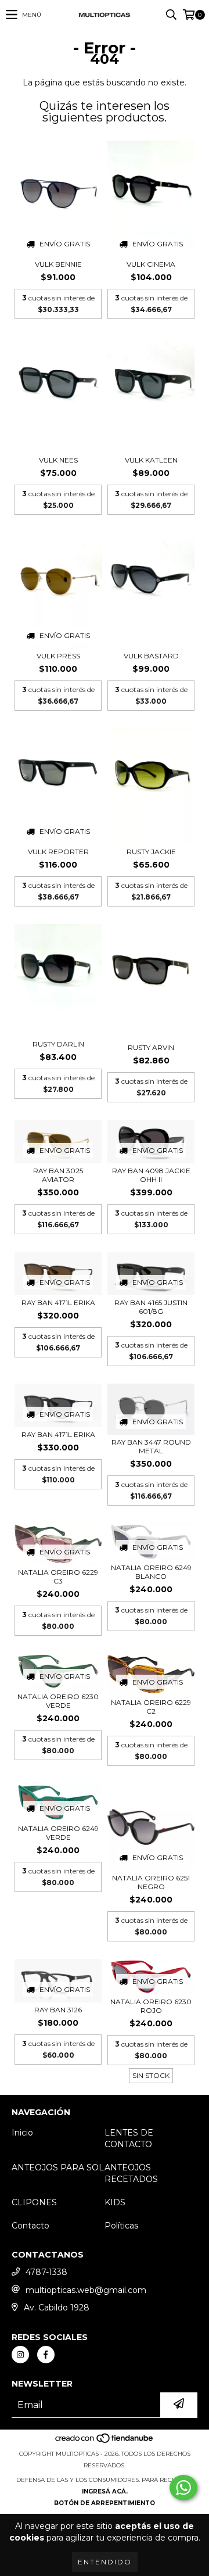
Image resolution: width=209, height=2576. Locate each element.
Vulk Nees (58, 460)
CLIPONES (34, 2202)
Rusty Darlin (58, 1044)
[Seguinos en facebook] (46, 2355)
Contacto (30, 2226)
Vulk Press (58, 656)
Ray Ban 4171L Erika (58, 1303)
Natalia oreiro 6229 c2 (151, 1707)
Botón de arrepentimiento (105, 2503)
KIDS (115, 2202)
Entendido (105, 2562)
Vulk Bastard (151, 656)
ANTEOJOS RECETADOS (131, 2173)
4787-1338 (46, 2272)
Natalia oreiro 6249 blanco (151, 1572)
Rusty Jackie (151, 852)
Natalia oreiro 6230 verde (58, 1701)
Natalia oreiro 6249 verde (58, 1833)
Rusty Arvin (151, 1047)
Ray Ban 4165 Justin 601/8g (151, 1307)
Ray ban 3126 (58, 2010)
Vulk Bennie (58, 264)
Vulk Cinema (151, 264)
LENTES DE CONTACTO (129, 2138)
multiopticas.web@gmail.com (86, 2290)
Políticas (121, 2226)
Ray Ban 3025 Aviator (58, 1175)
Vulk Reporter (58, 852)
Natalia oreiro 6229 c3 (58, 1577)
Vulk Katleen (151, 460)
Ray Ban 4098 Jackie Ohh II (151, 1175)
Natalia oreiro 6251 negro (151, 1882)
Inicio (22, 2133)
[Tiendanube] (105, 2442)
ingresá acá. (105, 2491)
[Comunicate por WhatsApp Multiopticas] (183, 2488)
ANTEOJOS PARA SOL (58, 2167)
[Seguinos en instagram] (20, 2355)
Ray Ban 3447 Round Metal (151, 1446)
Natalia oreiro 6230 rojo (151, 2006)
